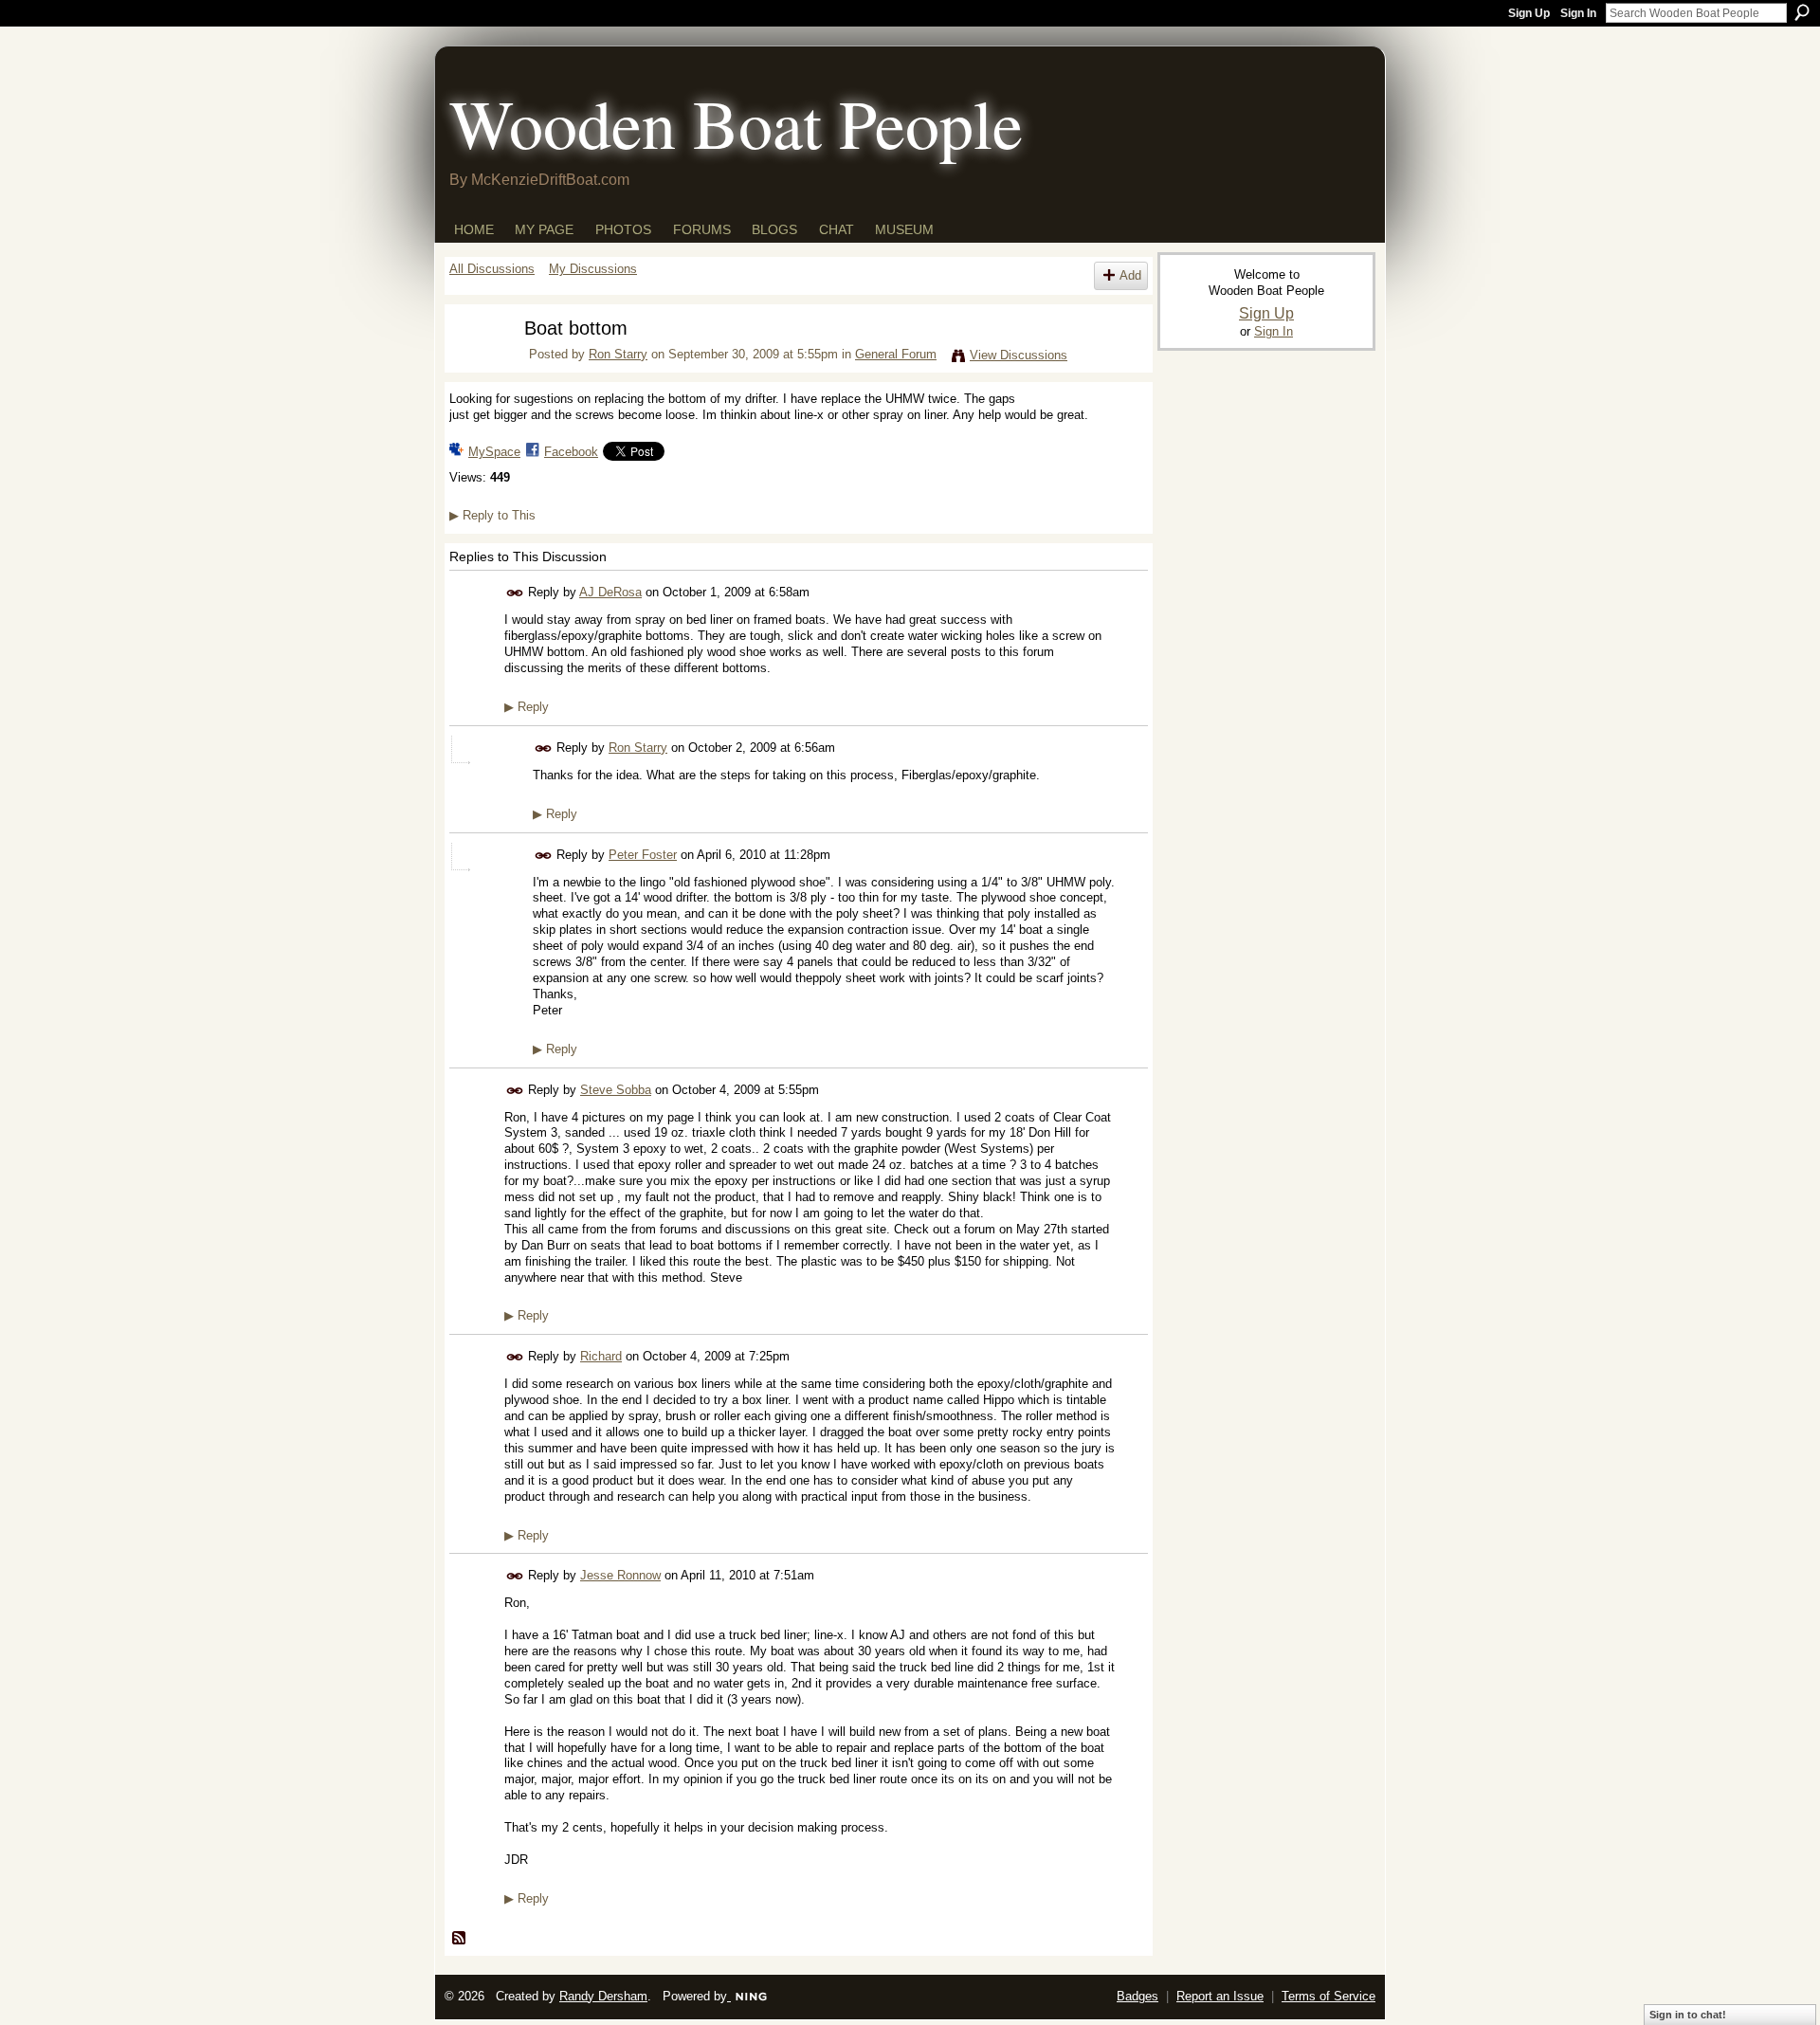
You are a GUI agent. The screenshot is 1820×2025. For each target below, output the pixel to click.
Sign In (1578, 13)
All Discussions (492, 269)
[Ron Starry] (475, 365)
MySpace (494, 452)
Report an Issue (1220, 1996)
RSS (460, 1939)
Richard (601, 1356)
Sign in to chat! (1688, 2015)
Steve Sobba (616, 1090)
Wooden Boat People (736, 122)
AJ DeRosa (610, 592)
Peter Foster (643, 855)
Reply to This (492, 515)
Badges (1137, 1996)
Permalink (515, 593)
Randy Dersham (603, 1996)
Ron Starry (618, 354)
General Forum (896, 354)
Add (1130, 275)
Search (1802, 12)
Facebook (571, 452)
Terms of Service (1329, 1996)
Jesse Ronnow (620, 1575)
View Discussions (1019, 355)
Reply (527, 707)
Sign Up (1529, 13)
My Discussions (593, 269)
